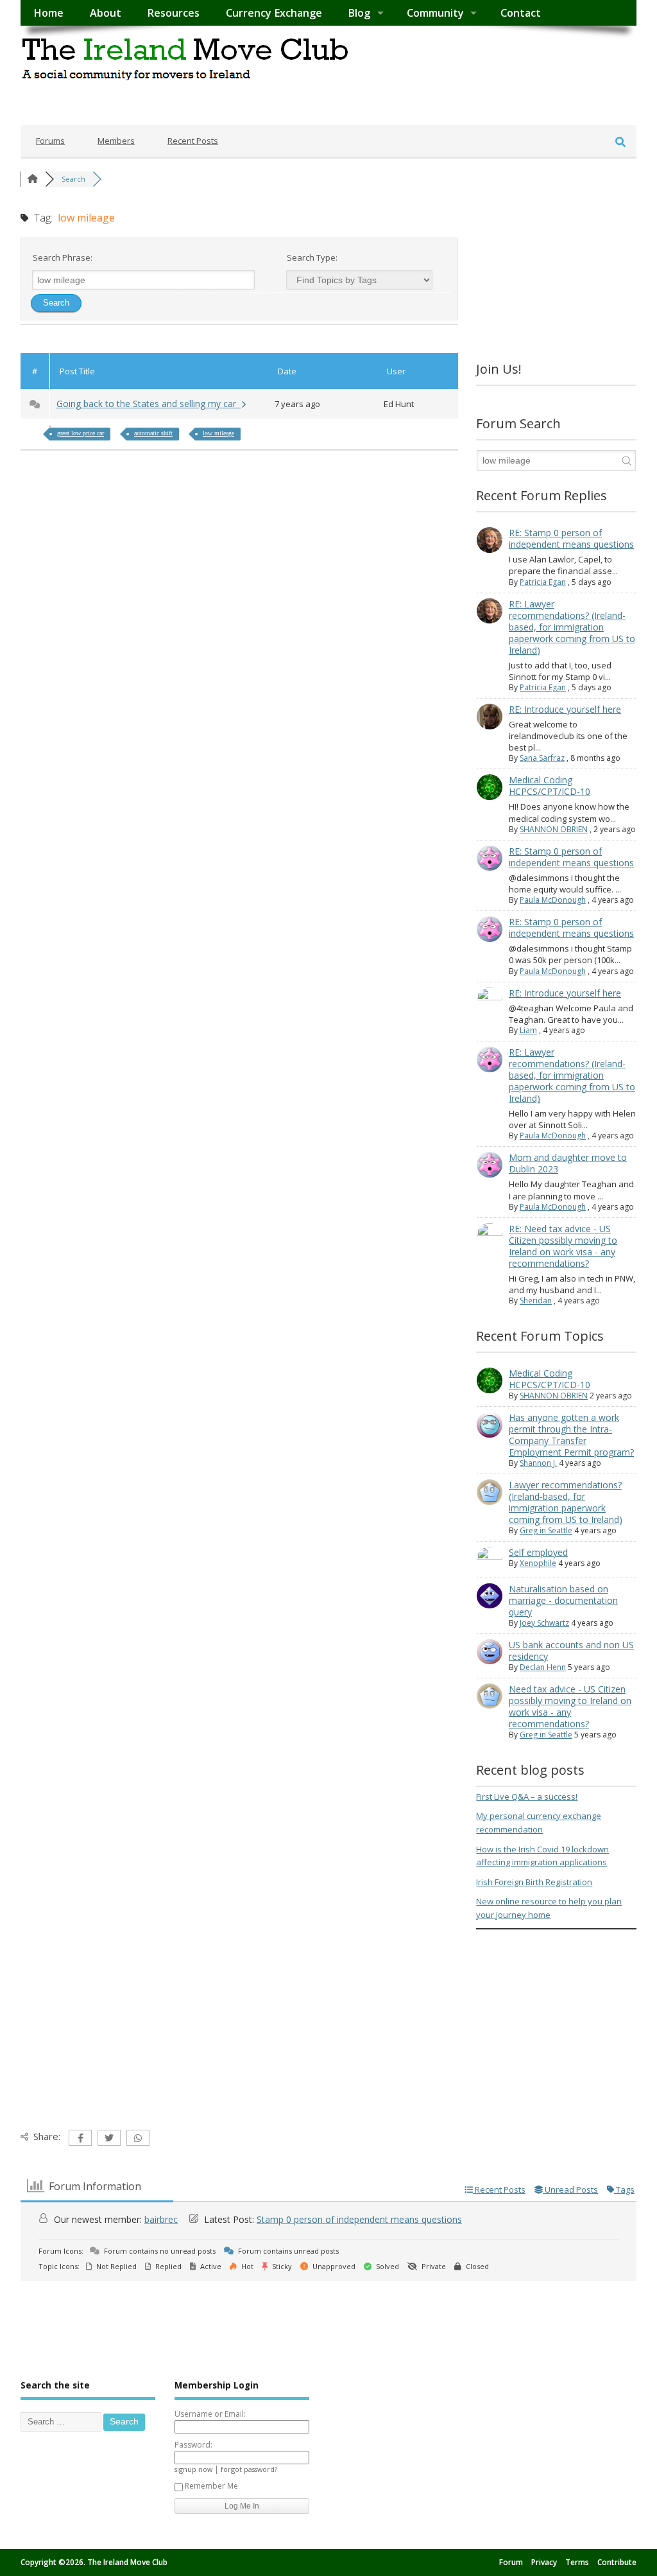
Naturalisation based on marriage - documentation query (563, 1600)
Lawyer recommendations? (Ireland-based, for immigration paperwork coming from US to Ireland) (566, 1502)
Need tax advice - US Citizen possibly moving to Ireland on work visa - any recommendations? (570, 1706)
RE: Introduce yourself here (565, 709)
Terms (577, 2562)
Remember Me (211, 2486)
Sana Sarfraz (542, 758)
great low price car (81, 433)
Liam (528, 1030)
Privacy (544, 2562)
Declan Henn (543, 1667)
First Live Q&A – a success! (527, 1797)
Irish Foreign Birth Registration (534, 1882)
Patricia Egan (543, 582)
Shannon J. (538, 1463)
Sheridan (536, 1301)
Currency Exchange (274, 13)
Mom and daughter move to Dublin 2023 (568, 1163)
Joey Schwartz (544, 1623)
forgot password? (249, 2469)
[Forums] (33, 179)
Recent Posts (193, 141)
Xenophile (538, 1563)
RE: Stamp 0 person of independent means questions (571, 538)
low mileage (218, 433)
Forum (511, 2562)
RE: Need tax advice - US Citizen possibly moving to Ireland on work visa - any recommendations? (563, 1246)
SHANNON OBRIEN (554, 829)
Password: (193, 2445)
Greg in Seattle (546, 1530)
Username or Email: (210, 2414)
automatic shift (153, 433)
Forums (50, 141)
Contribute (617, 2562)
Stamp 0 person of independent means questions (359, 2219)
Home (48, 13)
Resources (173, 13)
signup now (193, 2469)
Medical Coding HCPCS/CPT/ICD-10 (550, 786)
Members (116, 141)
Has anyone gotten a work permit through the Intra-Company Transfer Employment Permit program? (571, 1435)
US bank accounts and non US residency (571, 1650)
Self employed (538, 1552)
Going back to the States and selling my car (149, 404)
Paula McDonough (553, 900)
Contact (521, 13)
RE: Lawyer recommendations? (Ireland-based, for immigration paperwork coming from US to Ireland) (572, 627)
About (106, 13)
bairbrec (161, 2219)
